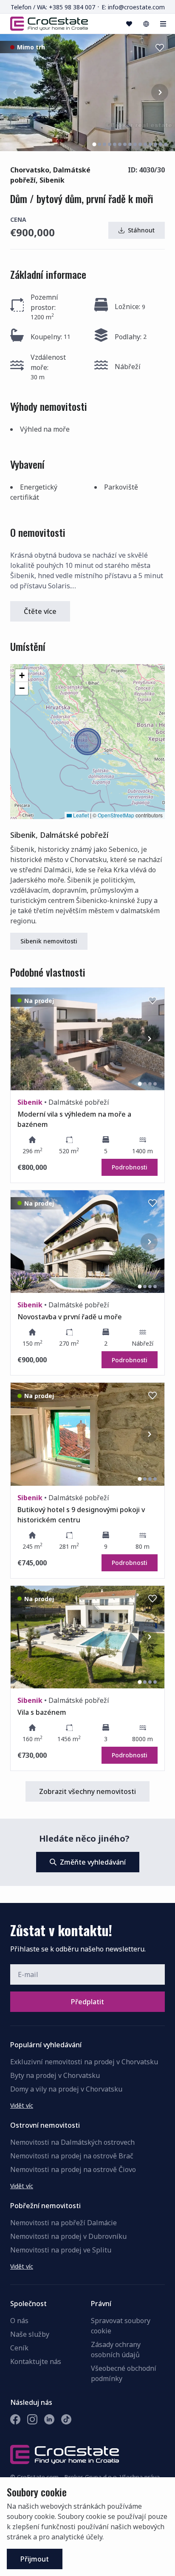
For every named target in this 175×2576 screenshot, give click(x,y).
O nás (19, 2321)
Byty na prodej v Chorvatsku (55, 2075)
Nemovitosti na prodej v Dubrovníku (68, 2236)
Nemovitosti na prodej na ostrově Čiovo (73, 2169)
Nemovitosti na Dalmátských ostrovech (72, 2142)
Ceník (19, 2348)
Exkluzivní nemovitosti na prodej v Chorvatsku (84, 2062)
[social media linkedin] (49, 2419)
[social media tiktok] (66, 2419)
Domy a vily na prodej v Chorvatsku (66, 2089)
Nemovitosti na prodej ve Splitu (61, 2250)
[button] (87, 742)
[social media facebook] (15, 2419)
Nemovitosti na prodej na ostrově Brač (72, 2156)
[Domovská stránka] (49, 23)
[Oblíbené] (129, 24)
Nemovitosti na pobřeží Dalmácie (64, 2223)
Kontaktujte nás (36, 2361)
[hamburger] (163, 24)
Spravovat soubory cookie (121, 2326)
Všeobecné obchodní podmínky (124, 2373)
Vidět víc (22, 2105)
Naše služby (30, 2334)
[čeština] (146, 24)
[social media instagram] (32, 2419)
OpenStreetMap (116, 815)
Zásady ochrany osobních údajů (116, 2350)
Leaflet (80, 815)
